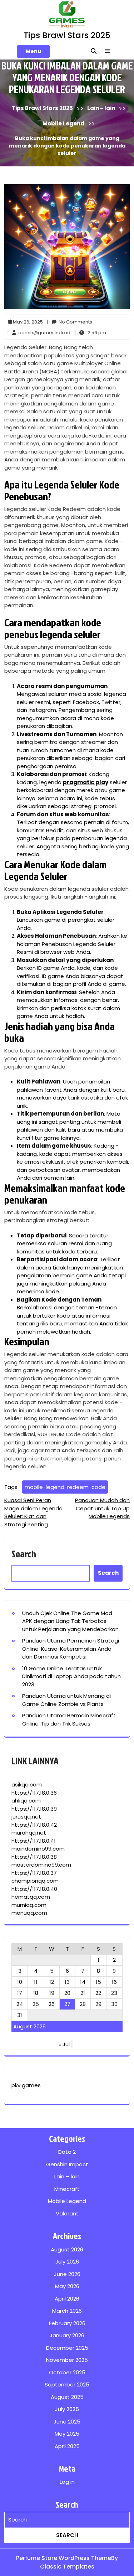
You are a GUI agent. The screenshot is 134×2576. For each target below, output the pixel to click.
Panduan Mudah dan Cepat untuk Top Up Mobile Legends (102, 1508)
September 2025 (67, 2384)
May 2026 (67, 2286)
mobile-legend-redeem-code (65, 1487)
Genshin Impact (67, 2164)
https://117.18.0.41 (34, 1841)
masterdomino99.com (41, 1865)
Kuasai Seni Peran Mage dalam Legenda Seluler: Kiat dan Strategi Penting (33, 1512)
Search (24, 1554)
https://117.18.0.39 (34, 1809)
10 (20, 1982)
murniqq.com (29, 1905)
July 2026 (67, 2262)
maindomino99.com (38, 1849)
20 (67, 1993)
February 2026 (67, 2323)
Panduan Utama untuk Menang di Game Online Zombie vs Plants (66, 1700)
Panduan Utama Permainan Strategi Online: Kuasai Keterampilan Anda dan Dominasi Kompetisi (71, 1649)
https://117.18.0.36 (34, 1793)
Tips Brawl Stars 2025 (67, 35)
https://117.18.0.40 (34, 1889)
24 (20, 2004)
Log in (67, 2482)
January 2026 (67, 2335)
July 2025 (67, 2409)
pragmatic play (86, 782)
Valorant (67, 2213)
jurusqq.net (26, 1817)
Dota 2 (67, 2152)
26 (52, 2004)
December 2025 (67, 2348)
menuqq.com (29, 1913)
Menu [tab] (33, 51)
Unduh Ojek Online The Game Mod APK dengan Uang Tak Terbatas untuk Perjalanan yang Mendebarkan (70, 1621)
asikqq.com (27, 1784)
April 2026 (67, 2299)
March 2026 (67, 2311)
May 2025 (67, 2434)
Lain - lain (101, 108)
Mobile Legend (63, 123)
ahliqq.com (26, 1801)
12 (52, 1982)
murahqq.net (29, 1833)
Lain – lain (67, 2176)
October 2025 (67, 2372)
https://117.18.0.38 (34, 1857)
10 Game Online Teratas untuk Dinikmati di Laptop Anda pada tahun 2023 (71, 1676)
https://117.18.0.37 (34, 1873)
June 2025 (67, 2422)
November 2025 (67, 2360)
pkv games (26, 2085)
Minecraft (67, 2189)
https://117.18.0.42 (34, 1825)
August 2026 (67, 2249)
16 (114, 1982)
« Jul (64, 2044)
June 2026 (67, 2274)
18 (36, 1993)
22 (98, 1993)
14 (83, 1982)
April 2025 (67, 2446)
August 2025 (67, 2397)
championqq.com (35, 1881)
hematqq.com (31, 1897)
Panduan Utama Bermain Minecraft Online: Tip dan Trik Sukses (69, 1719)
